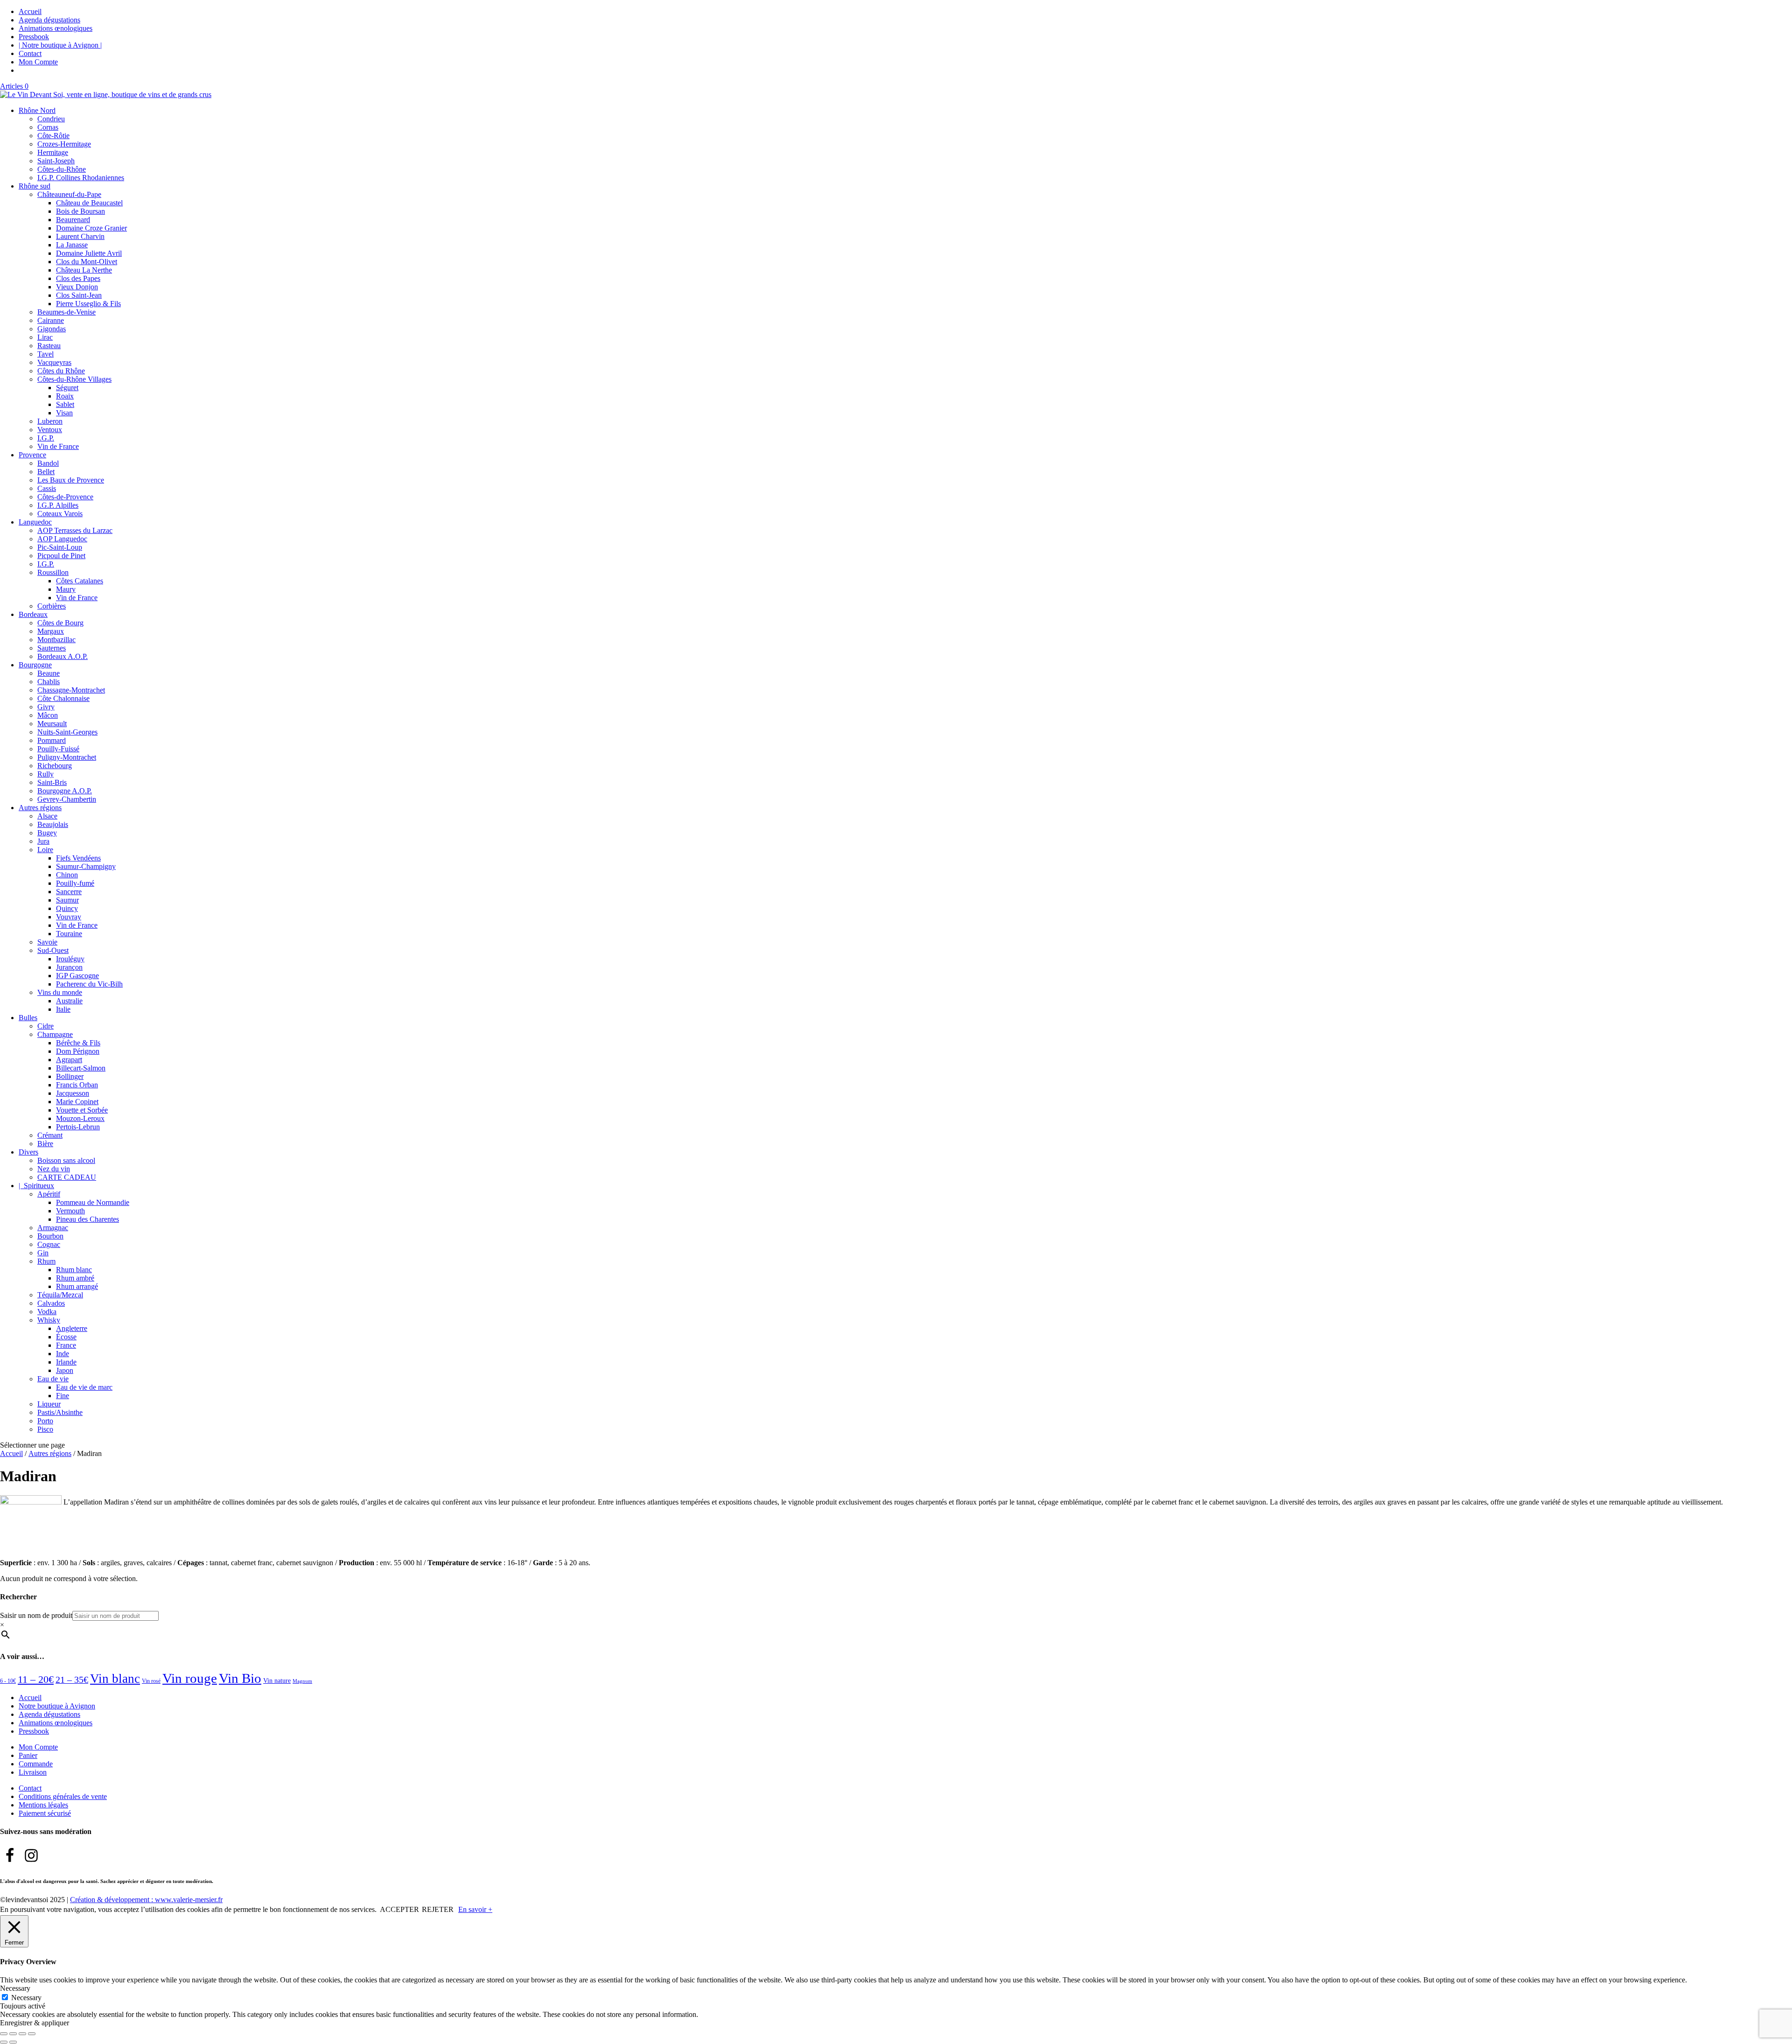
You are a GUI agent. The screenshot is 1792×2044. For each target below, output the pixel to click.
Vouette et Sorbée (82, 1110)
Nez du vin (54, 1169)
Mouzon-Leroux (80, 1118)
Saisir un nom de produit (36, 1615)
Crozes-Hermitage (64, 144)
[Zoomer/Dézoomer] (4, 2034)
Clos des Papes (78, 278)
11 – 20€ (36, 1679)
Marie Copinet (77, 1102)
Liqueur (49, 1404)
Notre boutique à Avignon (57, 1706)
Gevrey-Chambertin (67, 799)
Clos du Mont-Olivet (87, 262)
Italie (63, 1009)
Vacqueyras (54, 362)
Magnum (302, 1681)
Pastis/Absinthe (60, 1412)
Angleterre (72, 1328)
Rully (45, 774)
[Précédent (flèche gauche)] (4, 2042)
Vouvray (69, 917)
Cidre (45, 1026)
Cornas (48, 127)
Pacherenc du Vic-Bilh (89, 984)
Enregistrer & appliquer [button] (35, 2023)
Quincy (67, 908)
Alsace (47, 816)
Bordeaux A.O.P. (63, 656)
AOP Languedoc (62, 539)
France (66, 1345)
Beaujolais (53, 824)
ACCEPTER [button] (399, 1909)
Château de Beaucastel (89, 203)
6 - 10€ (8, 1681)
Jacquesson (73, 1093)
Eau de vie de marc (84, 1387)
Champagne (55, 1034)
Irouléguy (70, 959)
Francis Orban (77, 1085)
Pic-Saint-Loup (60, 547)
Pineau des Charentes (87, 1219)
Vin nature (277, 1681)
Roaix (65, 396)
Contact (30, 53)
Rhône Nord (37, 110)
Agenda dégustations (49, 20)
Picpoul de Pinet (61, 556)
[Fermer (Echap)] (32, 2034)
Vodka (47, 1312)
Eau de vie (53, 1379)
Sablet (65, 404)
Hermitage (53, 152)
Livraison (33, 1772)
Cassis (47, 488)
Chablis (49, 682)
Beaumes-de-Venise (66, 312)
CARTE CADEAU (67, 1177)
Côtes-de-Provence (65, 497)
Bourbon (50, 1236)
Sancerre (69, 892)
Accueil (30, 11)
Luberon (50, 421)
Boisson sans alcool (66, 1160)
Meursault (52, 724)
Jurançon (69, 967)
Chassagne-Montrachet (71, 690)
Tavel (45, 354)
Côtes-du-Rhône (62, 169)
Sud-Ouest (53, 950)
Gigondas (52, 329)
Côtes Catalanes (80, 581)
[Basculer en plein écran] (13, 2034)
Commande (36, 1764)
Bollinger (70, 1076)
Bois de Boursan (80, 211)
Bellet (46, 472)
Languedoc (35, 522)
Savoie (47, 942)
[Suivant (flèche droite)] (13, 2042)
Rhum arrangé (77, 1286)
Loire (45, 850)
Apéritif (49, 1194)
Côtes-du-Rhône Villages (74, 379)
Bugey (47, 833)
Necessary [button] (15, 1988)
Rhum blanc (74, 1270)
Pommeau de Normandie (93, 1202)
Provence (32, 455)
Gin (43, 1253)
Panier (28, 1755)
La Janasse (72, 245)
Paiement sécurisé (45, 1813)
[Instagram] (31, 1855)
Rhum (46, 1261)
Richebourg (55, 766)
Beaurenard (73, 220)
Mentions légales (43, 1805)
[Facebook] (10, 1855)
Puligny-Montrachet (67, 757)
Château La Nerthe (84, 270)
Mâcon (48, 715)
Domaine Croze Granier (91, 228)
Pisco (45, 1429)
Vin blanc (115, 1679)
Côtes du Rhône (61, 371)
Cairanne (51, 320)
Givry (46, 707)
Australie (69, 1001)
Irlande (66, 1362)
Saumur (67, 900)
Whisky (49, 1320)
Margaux (51, 631)
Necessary (26, 1998)
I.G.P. (46, 438)
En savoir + (475, 1909)
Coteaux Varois (60, 514)
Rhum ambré (75, 1278)
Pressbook (34, 37)
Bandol (48, 463)
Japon (65, 1370)
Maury (66, 589)
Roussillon (53, 572)
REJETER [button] (438, 1909)
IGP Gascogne (77, 976)
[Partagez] (22, 2034)
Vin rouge (190, 1678)
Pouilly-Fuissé (58, 749)
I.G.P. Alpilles (58, 505)
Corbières (52, 606)
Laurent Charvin (80, 236)
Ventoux (50, 430)
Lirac (45, 337)
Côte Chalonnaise (63, 698)
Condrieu (51, 119)
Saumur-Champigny (86, 866)
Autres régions (40, 808)
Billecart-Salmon (81, 1068)
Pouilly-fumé (75, 883)
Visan (64, 413)
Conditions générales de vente (63, 1796)
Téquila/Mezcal (60, 1295)
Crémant (50, 1135)
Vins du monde (60, 992)
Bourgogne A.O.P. (65, 791)
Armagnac (53, 1228)
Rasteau (49, 346)
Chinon (67, 875)
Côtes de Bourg (60, 623)
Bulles (28, 1018)
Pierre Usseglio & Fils (88, 304)
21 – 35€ (72, 1680)
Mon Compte (38, 62)
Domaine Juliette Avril (89, 253)
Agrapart (69, 1060)
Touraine (69, 934)
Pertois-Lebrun (78, 1127)
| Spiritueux (36, 1186)
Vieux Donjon (77, 287)
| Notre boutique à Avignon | (60, 45)
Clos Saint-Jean (79, 295)
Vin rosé (151, 1681)
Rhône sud (35, 186)
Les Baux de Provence (71, 480)
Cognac (49, 1244)
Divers (28, 1152)
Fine (63, 1396)
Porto (45, 1421)
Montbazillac (56, 640)
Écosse (66, 1337)
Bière (45, 1144)
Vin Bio (240, 1678)
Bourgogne (35, 665)
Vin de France (58, 446)
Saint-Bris (52, 782)
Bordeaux (33, 614)
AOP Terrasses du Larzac (75, 530)
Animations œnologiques (56, 28)
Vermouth (70, 1211)
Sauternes (52, 648)
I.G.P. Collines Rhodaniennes (81, 178)
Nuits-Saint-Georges (67, 732)
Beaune (49, 673)
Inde (63, 1354)
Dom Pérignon (78, 1051)
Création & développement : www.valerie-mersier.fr (146, 1900)
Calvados (51, 1303)
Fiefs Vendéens (78, 858)
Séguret (67, 388)
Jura (43, 841)
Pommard (52, 740)
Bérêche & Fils (78, 1043)
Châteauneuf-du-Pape (69, 194)
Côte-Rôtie (53, 136)
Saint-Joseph (56, 161)
